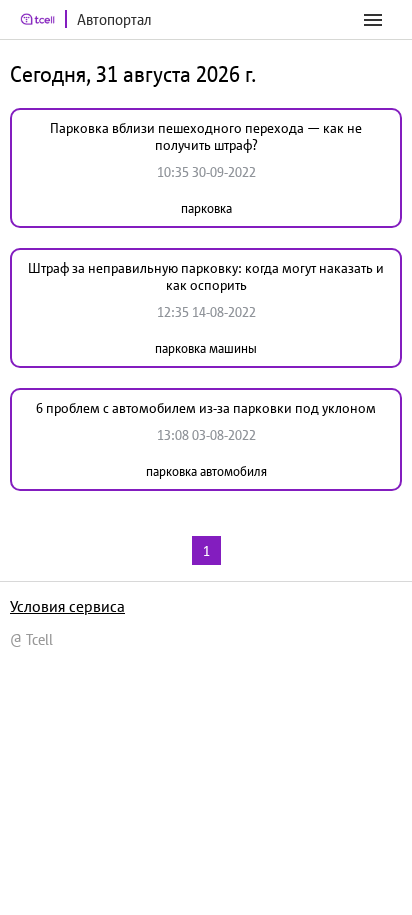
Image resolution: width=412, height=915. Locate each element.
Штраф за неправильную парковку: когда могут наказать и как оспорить (206, 276)
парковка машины (206, 348)
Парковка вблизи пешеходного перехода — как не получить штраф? (206, 136)
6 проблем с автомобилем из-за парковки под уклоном (206, 408)
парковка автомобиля (206, 471)
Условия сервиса (67, 606)
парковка (206, 208)
